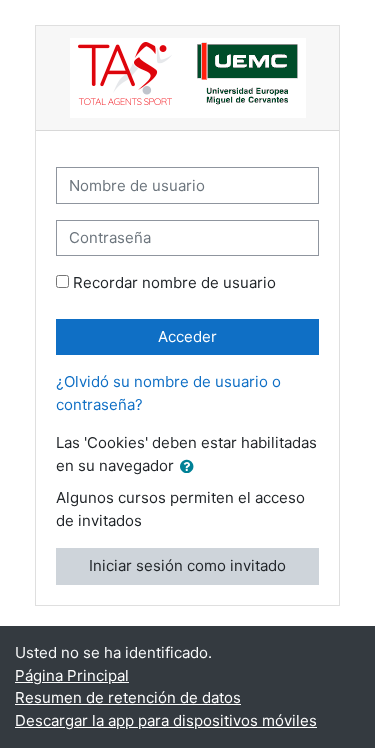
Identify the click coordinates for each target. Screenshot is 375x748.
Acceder (187, 336)
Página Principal (72, 675)
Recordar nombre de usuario (174, 282)
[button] (191, 467)
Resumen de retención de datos (128, 697)
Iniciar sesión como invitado (187, 565)
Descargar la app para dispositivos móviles (166, 720)
